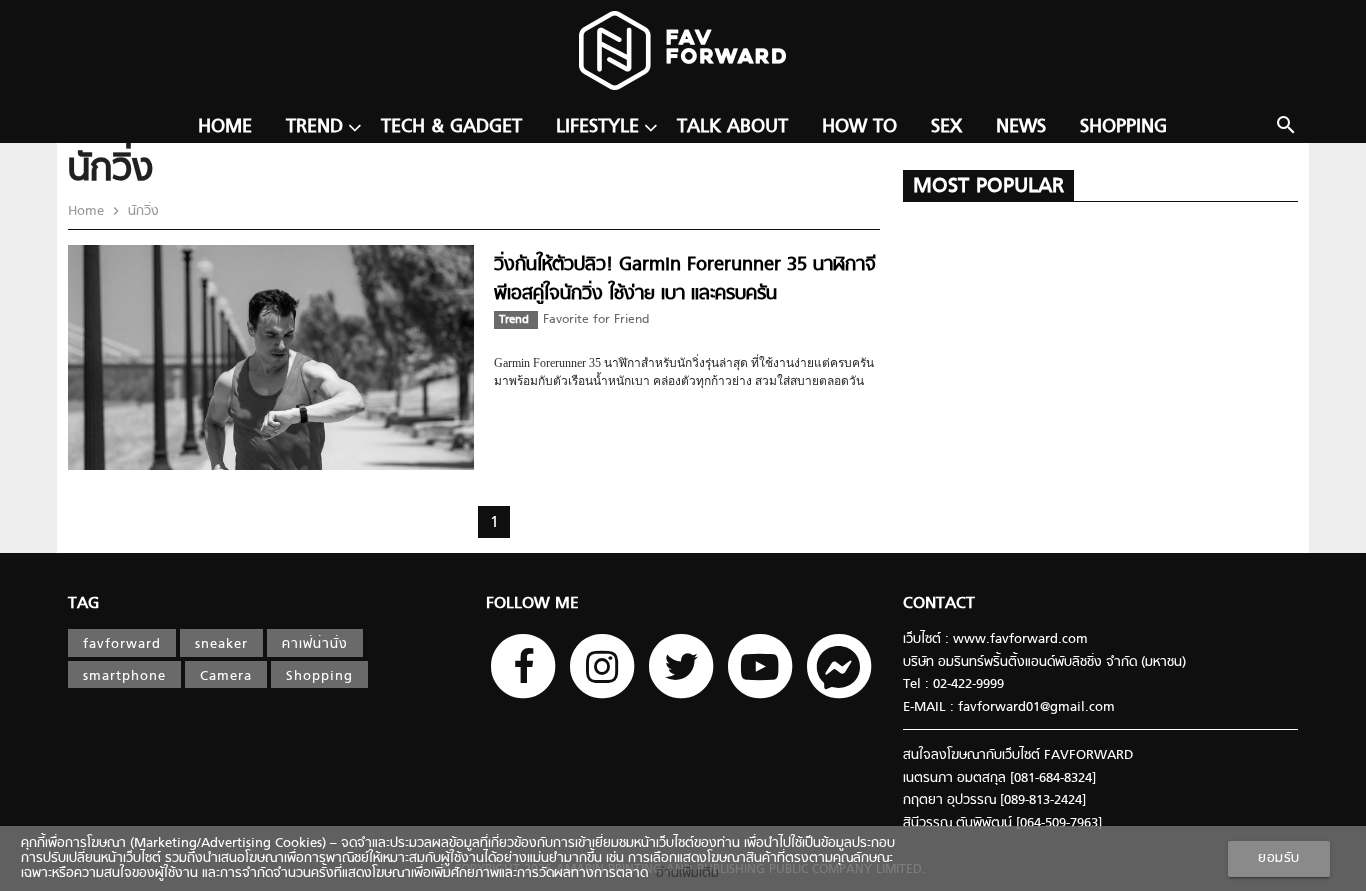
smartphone (124, 676)
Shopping (1123, 127)
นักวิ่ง (141, 211)
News (1021, 127)
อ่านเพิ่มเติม (683, 873)
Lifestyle (597, 127)
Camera (226, 676)
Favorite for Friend (596, 320)
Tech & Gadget (451, 127)
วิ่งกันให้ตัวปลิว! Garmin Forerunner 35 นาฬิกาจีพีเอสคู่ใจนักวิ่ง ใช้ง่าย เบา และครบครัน (685, 279)
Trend (314, 127)
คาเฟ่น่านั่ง (315, 644)
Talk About (732, 127)
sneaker (221, 644)
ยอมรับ (1279, 858)
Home (225, 127)
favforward (122, 644)
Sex (946, 127)
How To (859, 127)
